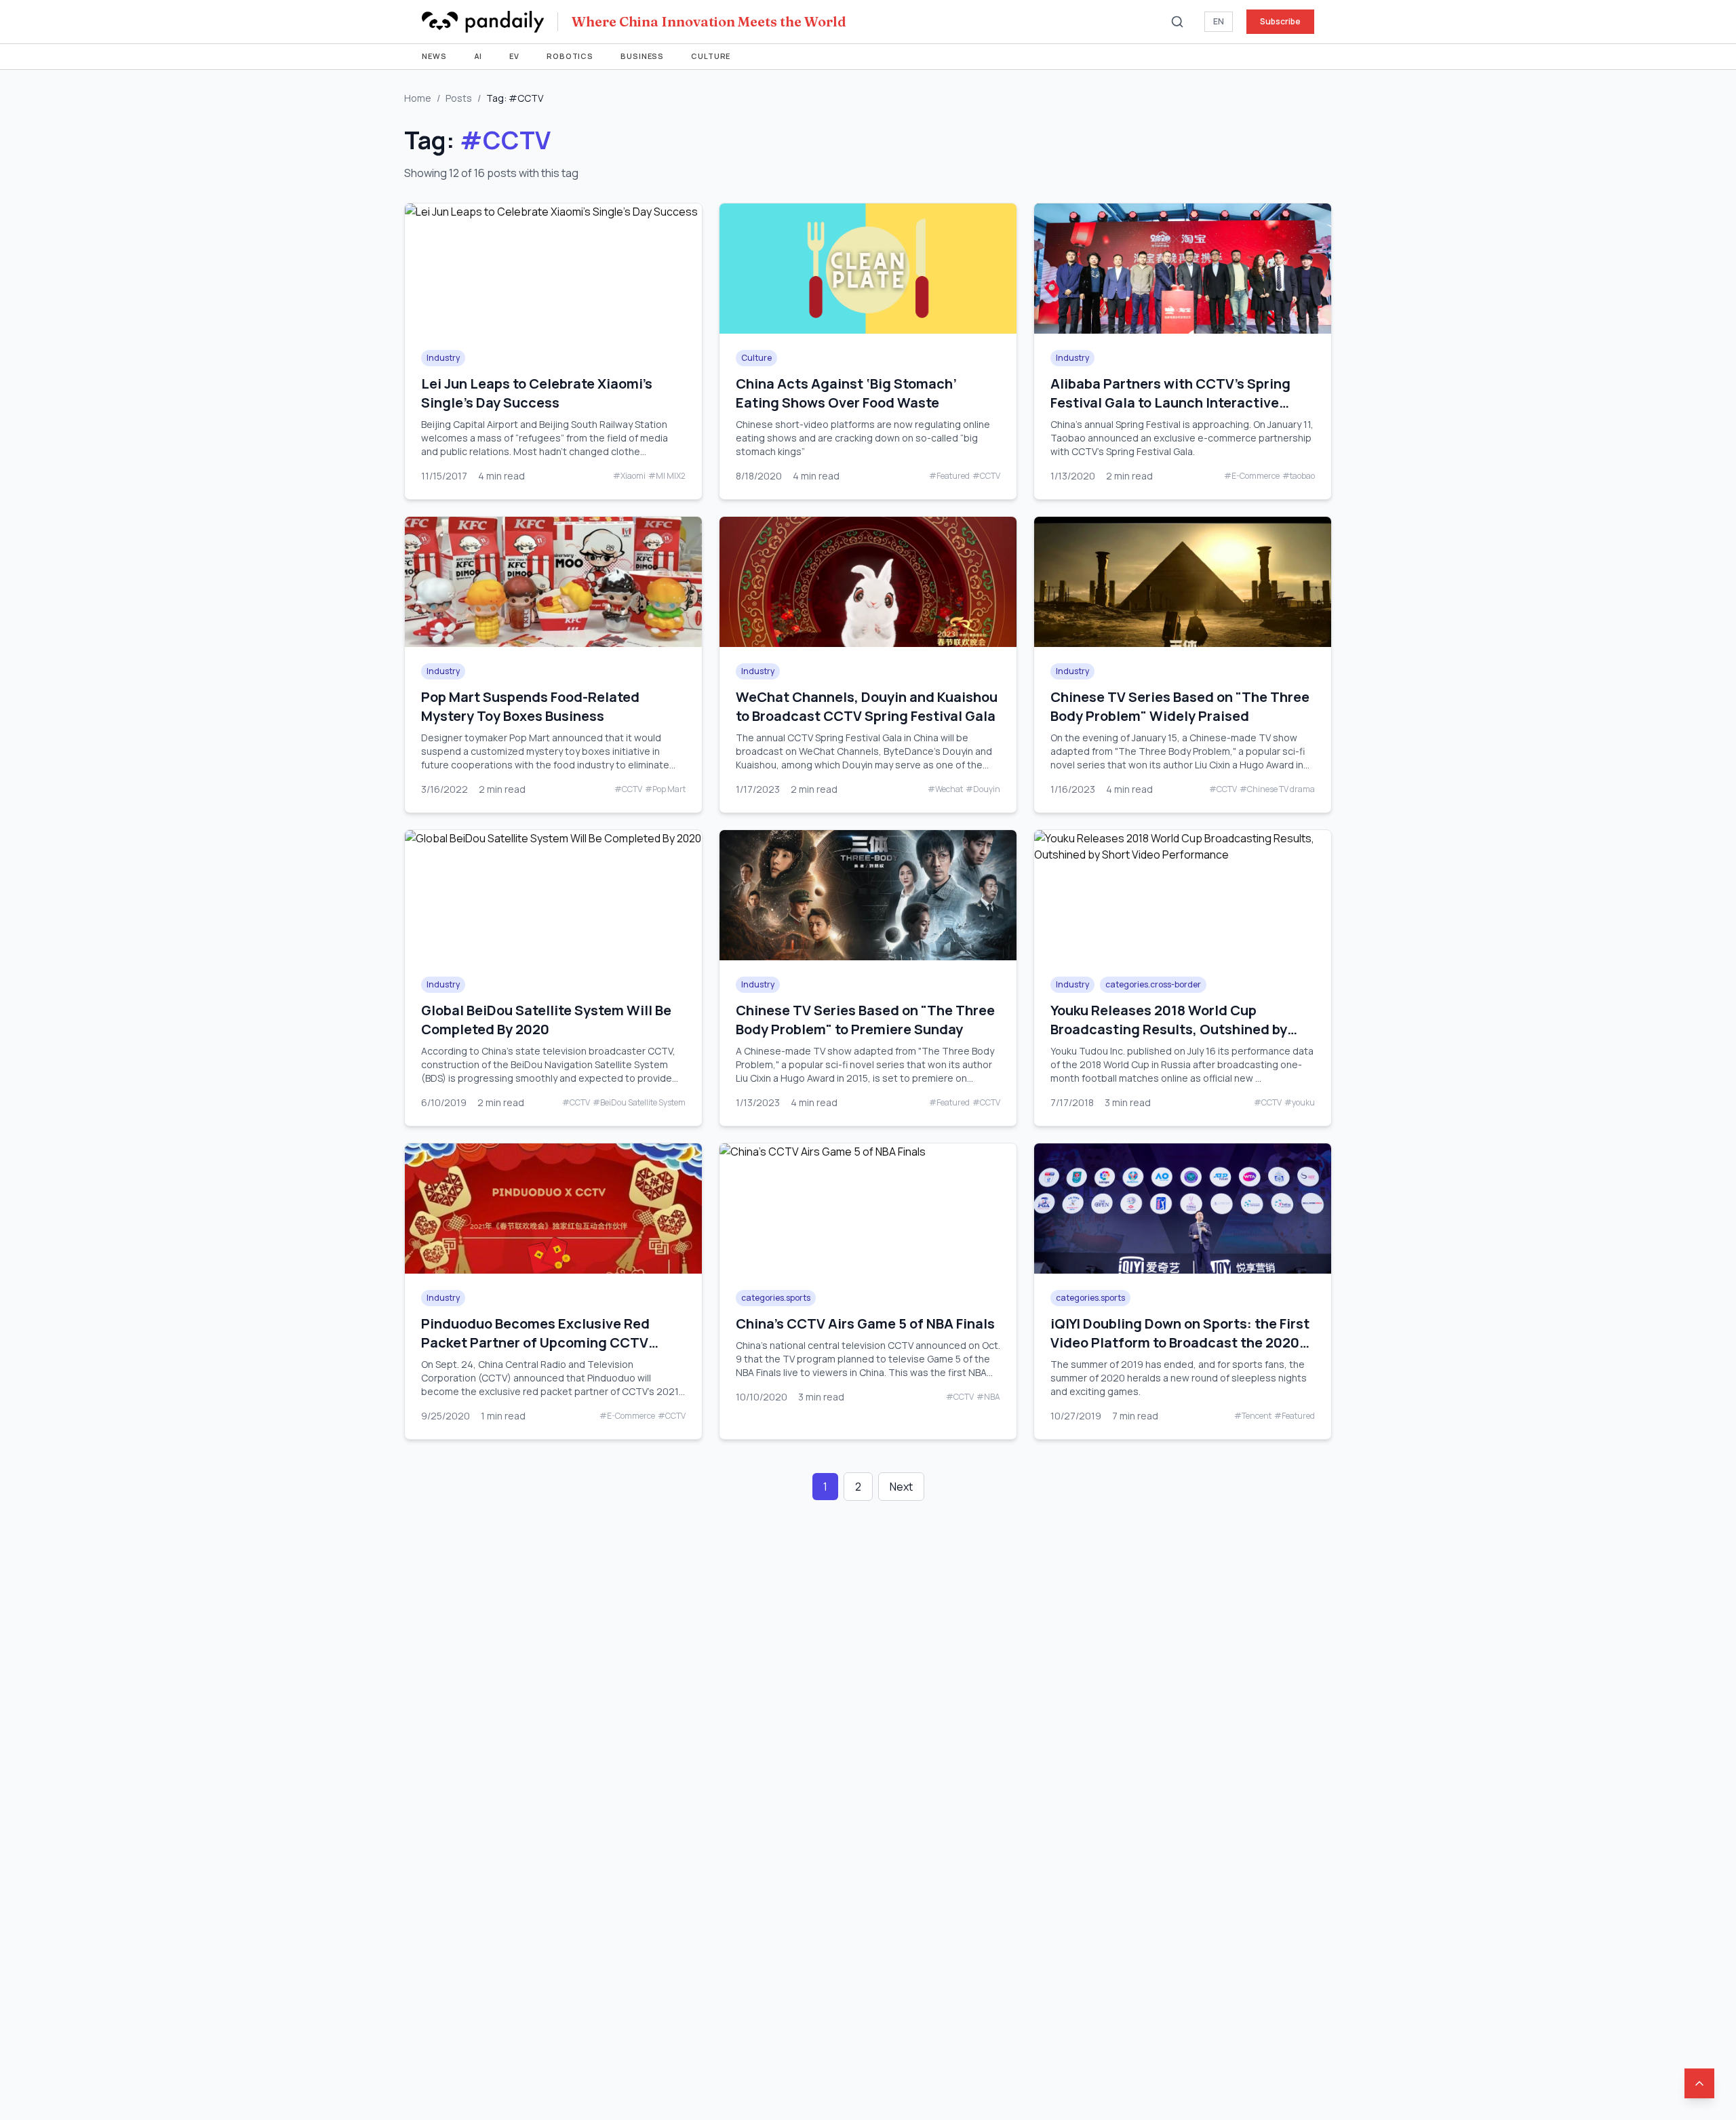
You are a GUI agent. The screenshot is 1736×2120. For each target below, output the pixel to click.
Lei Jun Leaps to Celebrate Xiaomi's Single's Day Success (537, 393)
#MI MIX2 (667, 476)
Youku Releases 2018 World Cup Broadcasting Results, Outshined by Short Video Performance (1169, 1029)
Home (418, 98)
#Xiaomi (629, 476)
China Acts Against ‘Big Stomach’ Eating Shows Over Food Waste (846, 393)
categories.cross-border (1153, 984)
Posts (459, 98)
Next (901, 1487)
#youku (1300, 1103)
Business (642, 56)
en (1219, 21)
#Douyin (983, 789)
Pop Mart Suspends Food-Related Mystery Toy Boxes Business (530, 706)
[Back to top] (1699, 2083)
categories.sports (776, 1298)
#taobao (1299, 476)
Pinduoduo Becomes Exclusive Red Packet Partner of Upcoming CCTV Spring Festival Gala (535, 1342)
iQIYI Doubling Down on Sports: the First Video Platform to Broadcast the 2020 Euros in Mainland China (1180, 1342)
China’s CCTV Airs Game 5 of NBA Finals (865, 1323)
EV (514, 56)
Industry (443, 358)
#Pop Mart (665, 789)
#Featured (949, 476)
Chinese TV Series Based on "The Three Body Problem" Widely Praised (1180, 706)
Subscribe (1280, 21)
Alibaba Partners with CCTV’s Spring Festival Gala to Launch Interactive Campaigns (1170, 403)
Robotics (570, 56)
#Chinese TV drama (1277, 789)
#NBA (988, 1397)
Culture (711, 56)
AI (478, 56)
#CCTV (986, 476)
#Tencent (1253, 1416)
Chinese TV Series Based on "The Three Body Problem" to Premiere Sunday (865, 1020)
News (434, 56)
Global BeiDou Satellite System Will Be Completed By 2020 (546, 1020)
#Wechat (945, 789)
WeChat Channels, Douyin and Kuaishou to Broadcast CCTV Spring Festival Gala (867, 706)
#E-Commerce (1252, 476)
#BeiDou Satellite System (639, 1103)
